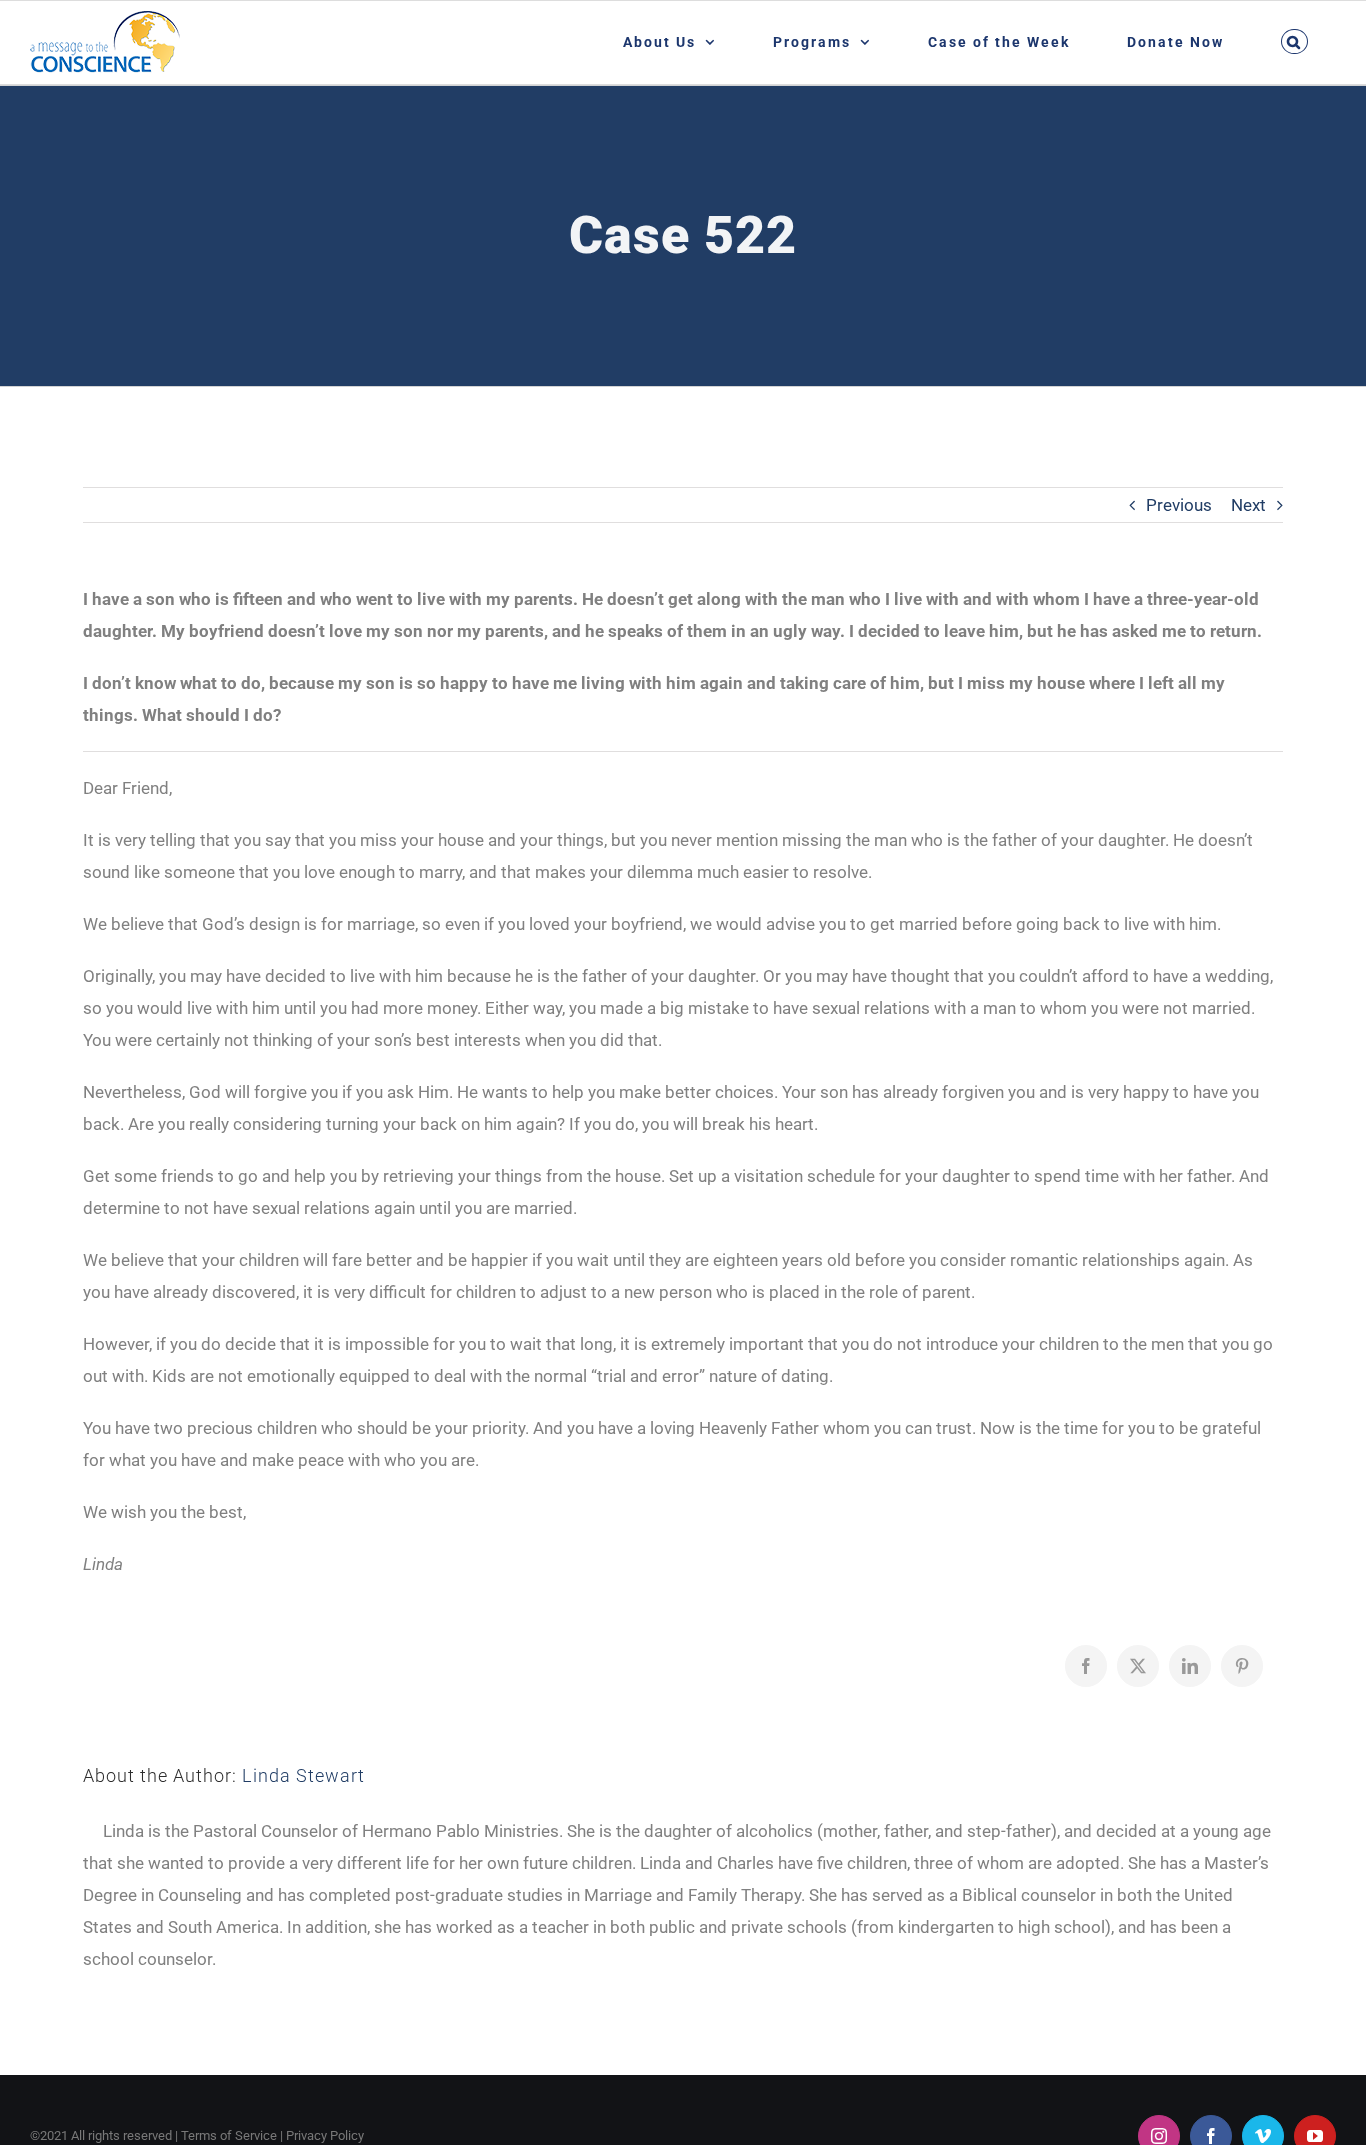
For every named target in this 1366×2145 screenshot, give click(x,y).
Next (1248, 505)
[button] (1294, 41)
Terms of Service (229, 2135)
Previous (1179, 505)
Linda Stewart (303, 1775)
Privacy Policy (325, 2135)
